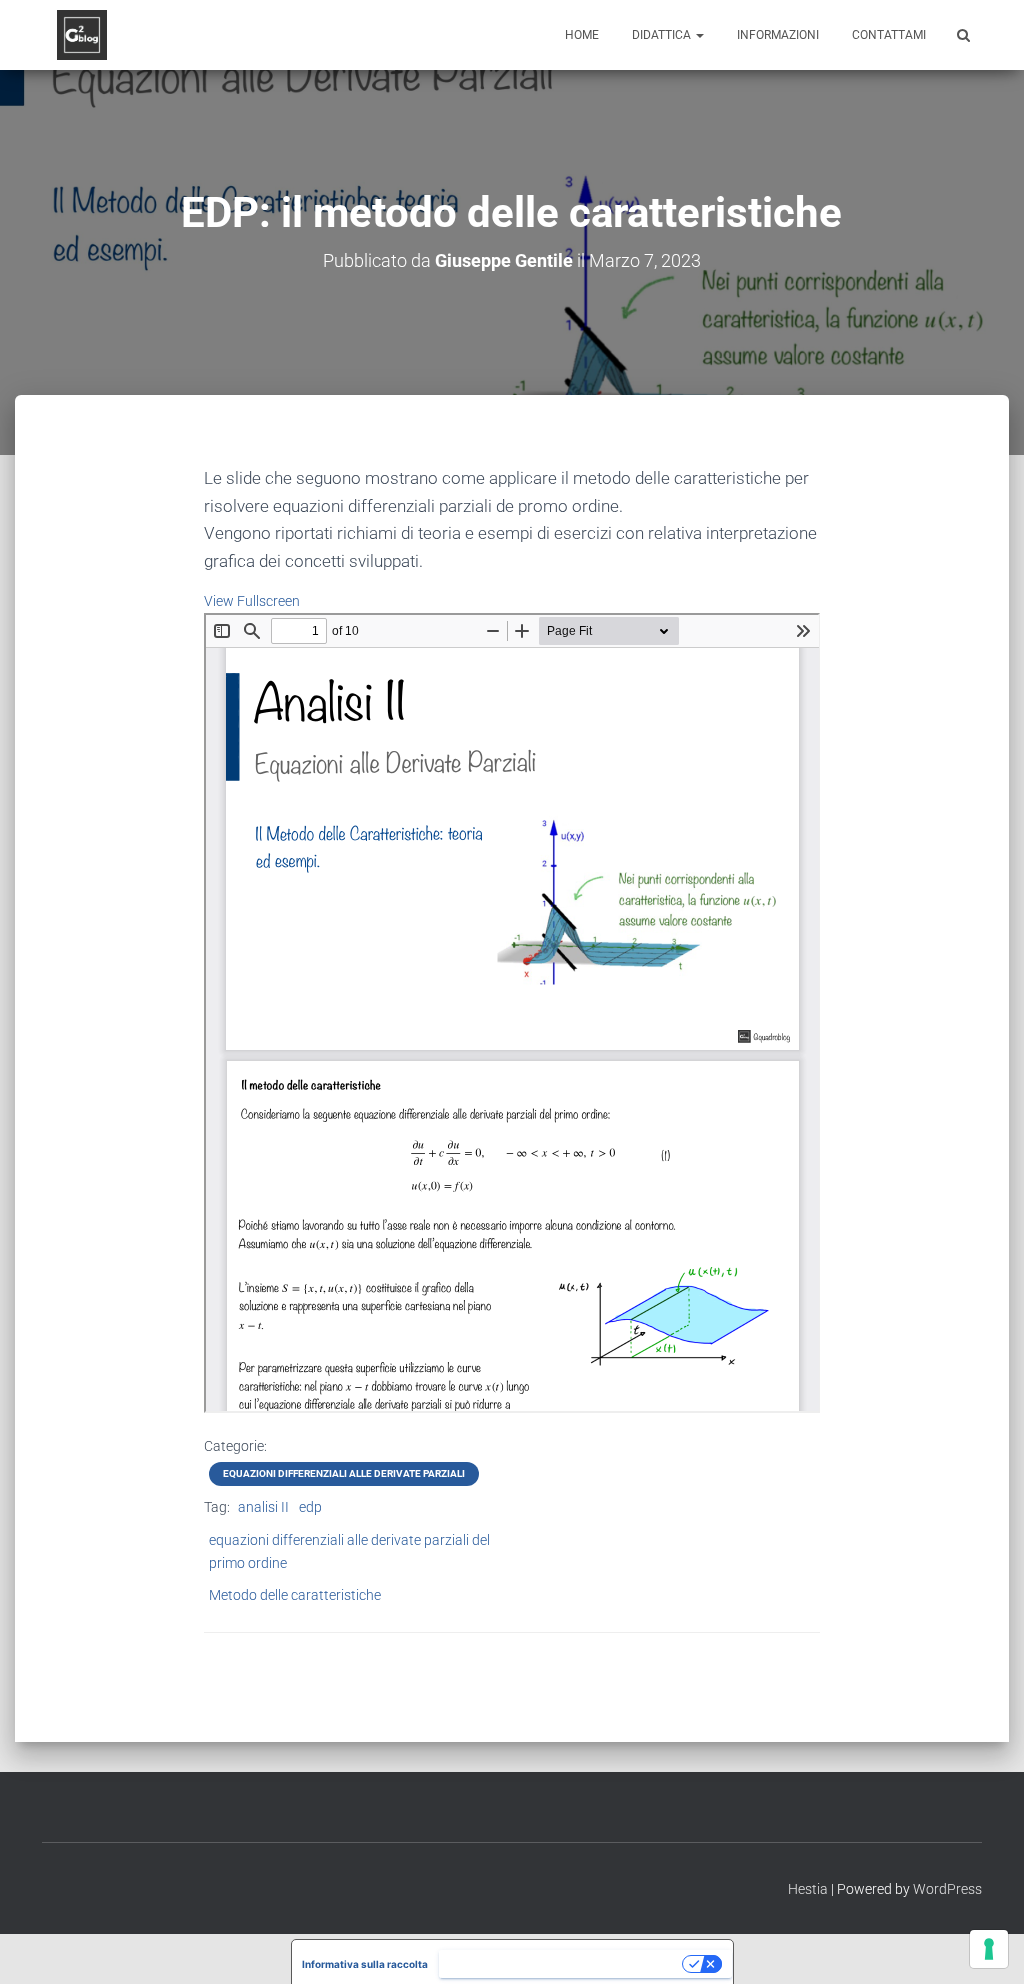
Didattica (663, 35)
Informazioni (778, 35)
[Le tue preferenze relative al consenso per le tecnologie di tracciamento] (989, 1949)
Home (582, 35)
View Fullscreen (252, 601)
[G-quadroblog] (82, 35)
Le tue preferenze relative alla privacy (562, 1964)
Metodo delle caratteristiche (295, 1595)
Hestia (808, 1889)
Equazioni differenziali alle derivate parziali (344, 1473)
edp (310, 1507)
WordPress (947, 1889)
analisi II (263, 1507)
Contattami (889, 35)
